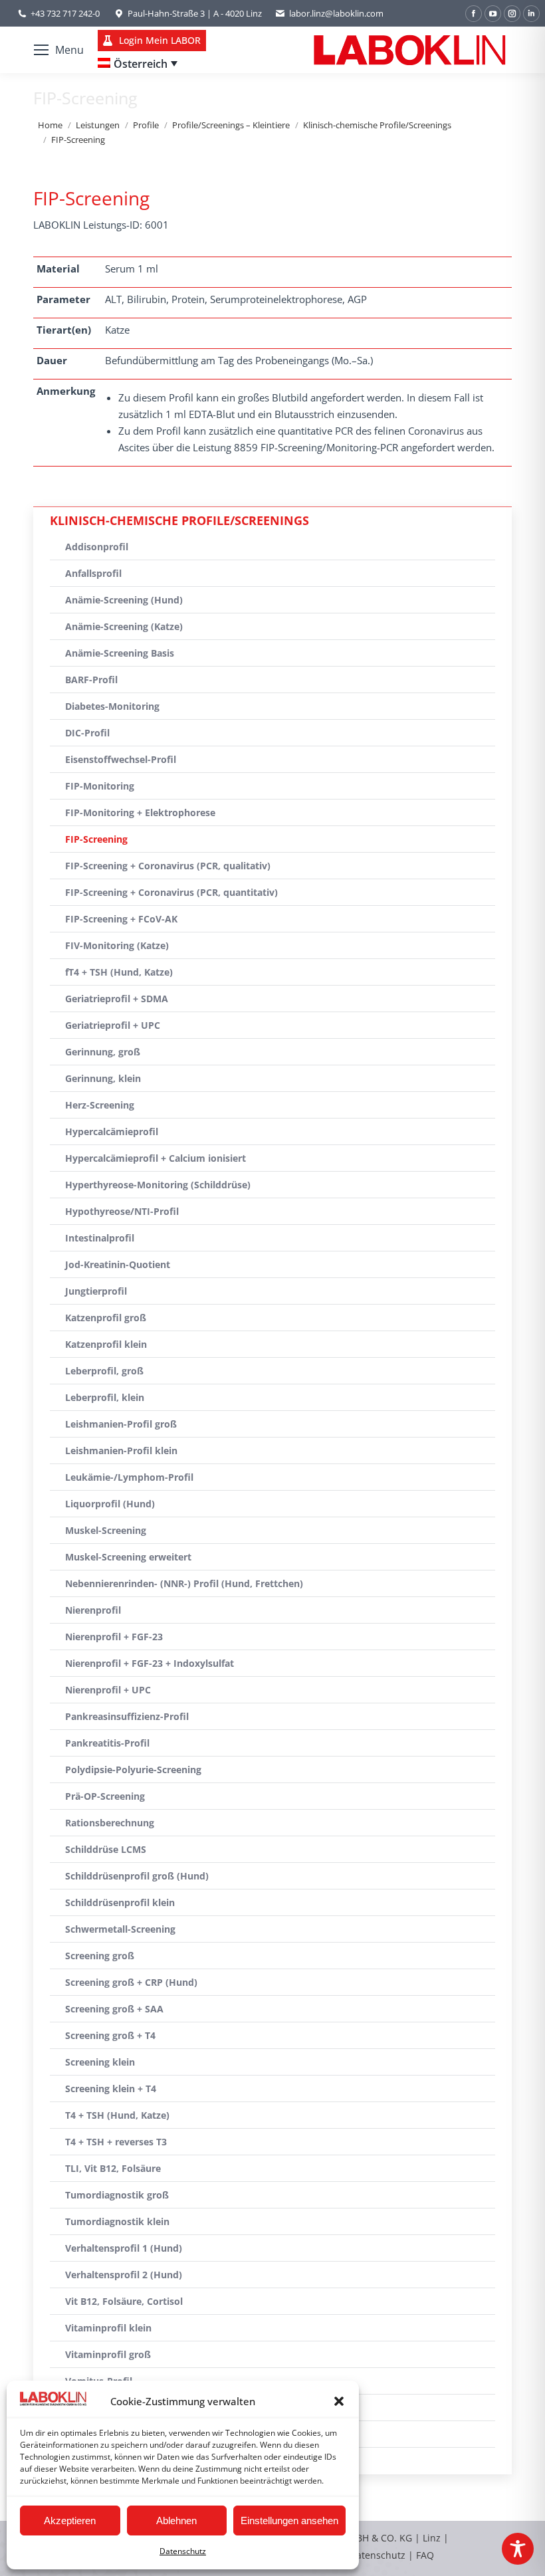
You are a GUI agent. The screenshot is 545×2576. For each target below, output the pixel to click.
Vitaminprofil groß (108, 2354)
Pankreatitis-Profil (107, 1743)
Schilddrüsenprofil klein (120, 1902)
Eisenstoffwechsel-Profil (121, 759)
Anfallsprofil (93, 573)
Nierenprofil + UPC (108, 1690)
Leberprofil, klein (105, 1397)
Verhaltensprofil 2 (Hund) (124, 2275)
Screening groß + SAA (114, 2009)
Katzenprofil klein (106, 1344)
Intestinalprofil (100, 1238)
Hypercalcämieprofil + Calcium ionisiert (156, 1158)
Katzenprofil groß (106, 1318)
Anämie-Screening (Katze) (124, 626)
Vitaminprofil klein (108, 2328)
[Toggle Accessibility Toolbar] (518, 2549)
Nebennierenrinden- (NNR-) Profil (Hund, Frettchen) (184, 1583)
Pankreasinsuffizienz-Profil (127, 1716)
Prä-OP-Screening (105, 1796)
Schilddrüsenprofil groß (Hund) (137, 1876)
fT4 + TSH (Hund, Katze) (119, 972)
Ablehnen (176, 2521)
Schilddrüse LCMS (106, 1849)
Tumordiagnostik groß (117, 2195)
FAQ (425, 2555)
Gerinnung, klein (103, 1078)
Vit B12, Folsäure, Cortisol (124, 2301)
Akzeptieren (70, 2521)
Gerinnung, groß (103, 1052)
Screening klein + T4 (111, 2089)
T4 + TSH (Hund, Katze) (117, 2115)
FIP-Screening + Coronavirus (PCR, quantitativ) (171, 892)
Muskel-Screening (106, 1530)
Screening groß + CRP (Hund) (131, 1982)
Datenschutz (183, 2551)
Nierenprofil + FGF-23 (114, 1637)
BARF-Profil (91, 680)
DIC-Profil (87, 733)
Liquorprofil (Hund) (110, 1504)
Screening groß (100, 1956)
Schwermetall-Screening (120, 1929)
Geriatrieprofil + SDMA (117, 999)
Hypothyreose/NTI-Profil (122, 1211)
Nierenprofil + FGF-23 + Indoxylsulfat (150, 1663)
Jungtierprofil (96, 1291)
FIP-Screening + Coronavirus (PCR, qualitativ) (168, 866)
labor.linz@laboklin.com (336, 13)
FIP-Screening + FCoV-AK (121, 919)
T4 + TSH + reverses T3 (116, 2142)
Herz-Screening (100, 1105)
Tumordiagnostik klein (117, 2221)
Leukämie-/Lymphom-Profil (129, 1477)
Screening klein (100, 2062)
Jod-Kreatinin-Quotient (118, 1264)
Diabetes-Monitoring (112, 706)
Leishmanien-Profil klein (121, 1450)
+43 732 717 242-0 (65, 13)
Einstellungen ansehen (289, 2521)
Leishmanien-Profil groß (121, 1424)
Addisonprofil (97, 547)
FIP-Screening (96, 839)
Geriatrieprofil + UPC (113, 1025)
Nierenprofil (93, 1610)
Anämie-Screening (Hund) (124, 600)
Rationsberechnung (110, 1823)
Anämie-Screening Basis (120, 653)
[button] (339, 2401)
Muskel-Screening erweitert (128, 1557)
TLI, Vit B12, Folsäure (113, 2168)
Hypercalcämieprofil (112, 1131)
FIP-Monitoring (100, 786)
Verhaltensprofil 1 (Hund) (124, 2248)
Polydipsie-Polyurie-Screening (133, 1770)
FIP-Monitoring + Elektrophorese (140, 812)
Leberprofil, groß (104, 1371)
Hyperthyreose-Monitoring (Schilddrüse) (158, 1185)
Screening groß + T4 (110, 2035)
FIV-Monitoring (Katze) (117, 945)
